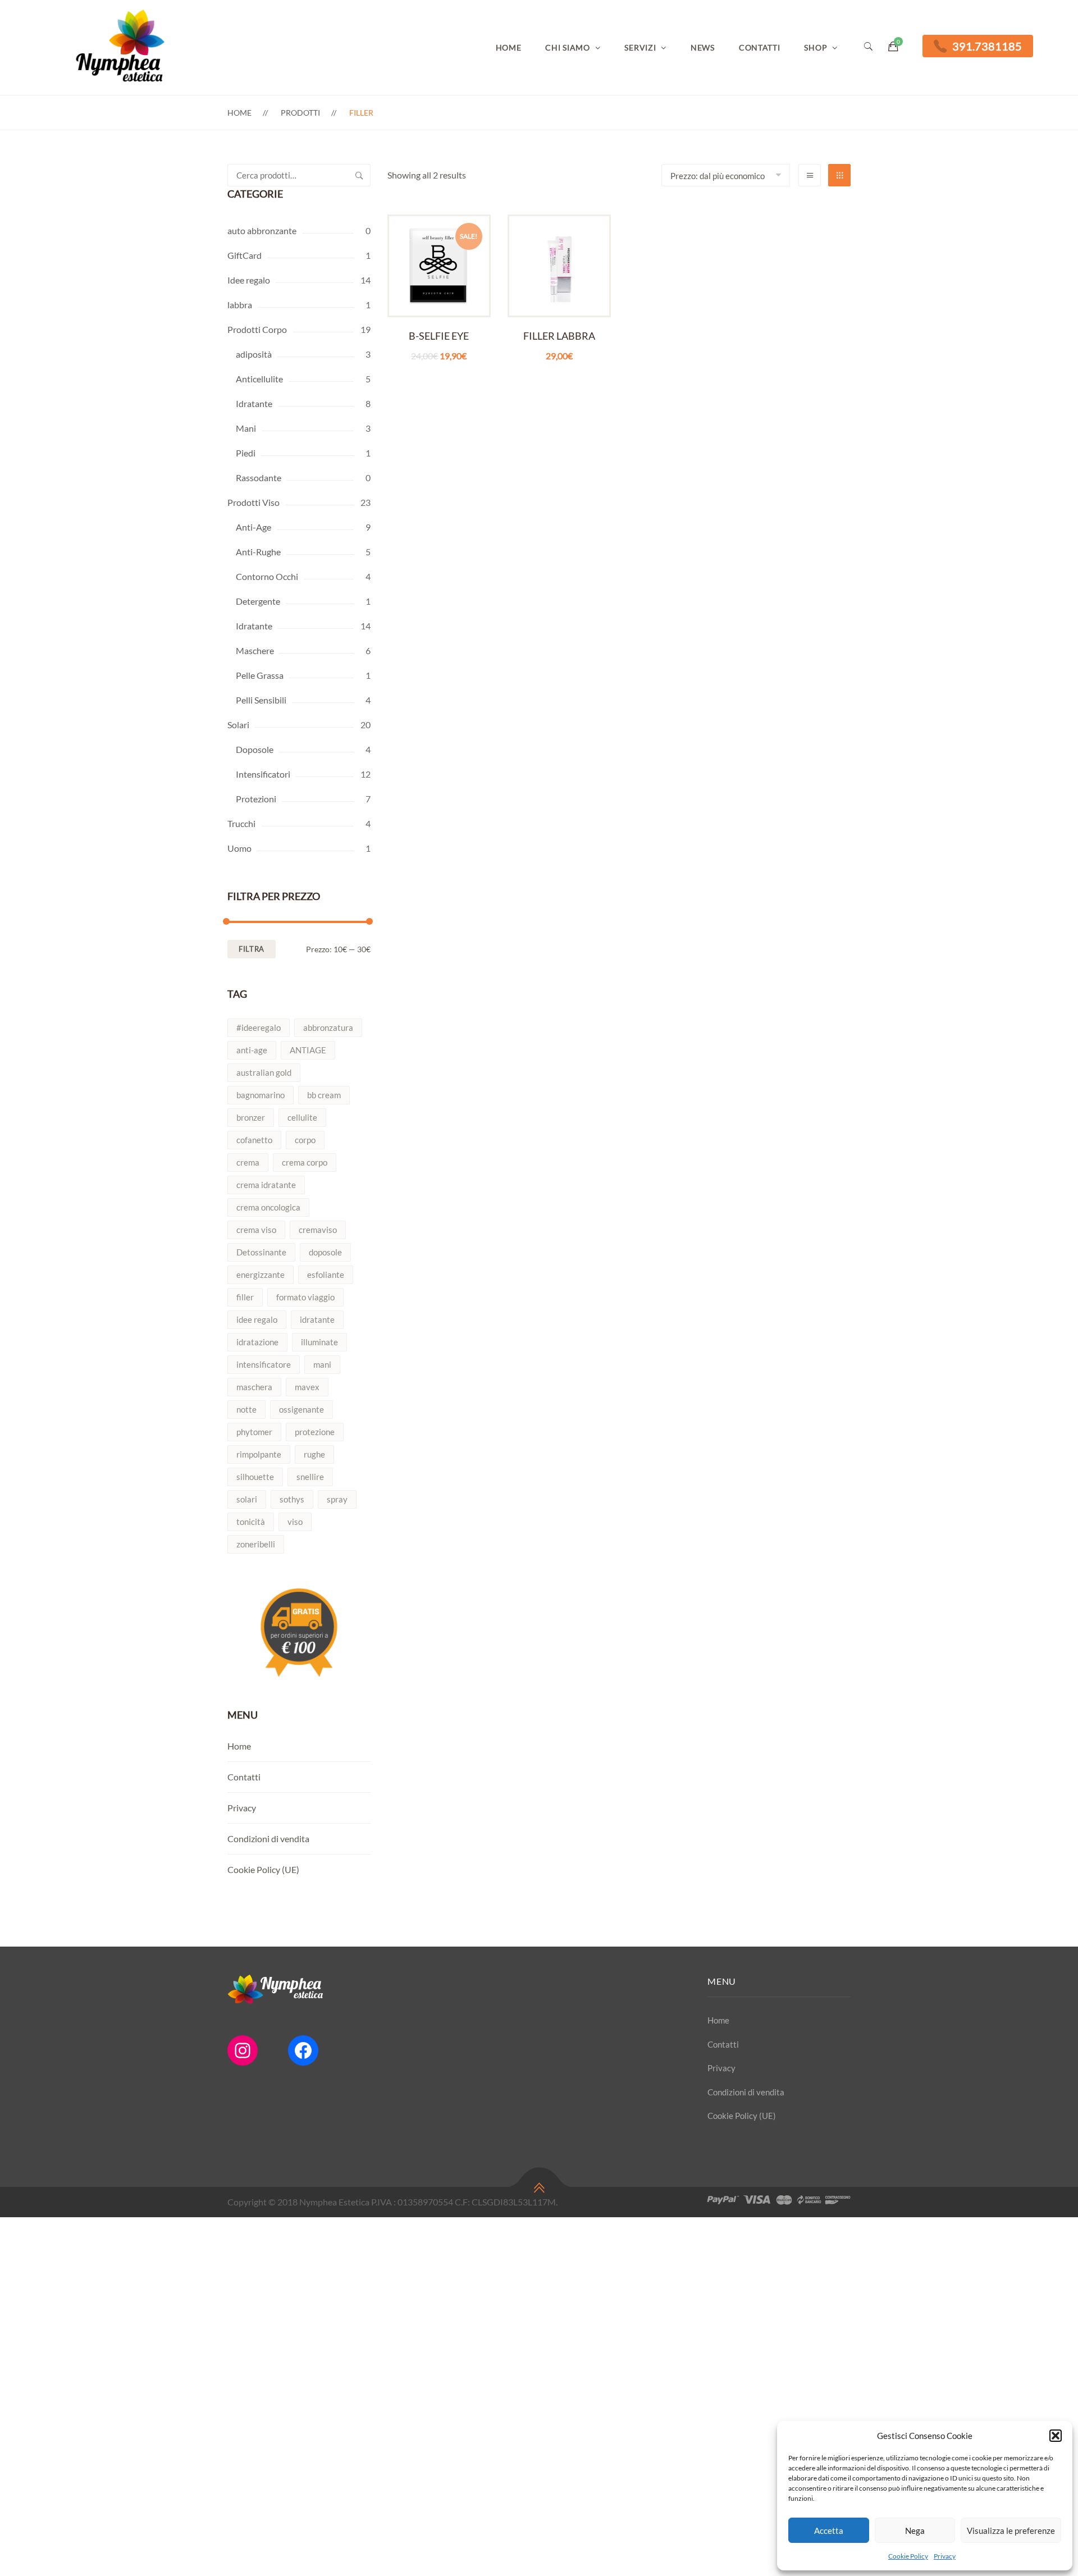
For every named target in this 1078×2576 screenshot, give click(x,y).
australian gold (264, 1072)
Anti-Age (253, 527)
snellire (310, 1477)
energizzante (261, 1275)
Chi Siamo (567, 47)
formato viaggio (305, 1297)
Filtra (252, 949)
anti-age (252, 1050)
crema (248, 1162)
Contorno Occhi (267, 576)
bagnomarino (261, 1095)
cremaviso (318, 1230)
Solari (238, 725)
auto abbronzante (262, 230)
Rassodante (259, 478)
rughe (314, 1454)
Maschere (255, 650)
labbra (240, 305)
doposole (325, 1252)
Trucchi (241, 823)
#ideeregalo (259, 1027)
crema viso (256, 1230)
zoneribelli (256, 1544)
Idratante (254, 403)
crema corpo (305, 1162)
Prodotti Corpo (257, 329)
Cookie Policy (908, 2556)
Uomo (239, 848)
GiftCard (245, 255)
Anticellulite (259, 379)
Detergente (258, 601)
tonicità (251, 1522)
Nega (915, 2531)
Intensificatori (263, 774)
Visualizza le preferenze (1011, 2531)
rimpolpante (259, 1454)
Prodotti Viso (253, 502)
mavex (307, 1387)
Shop (816, 47)
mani (322, 1364)
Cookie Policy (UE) (263, 1869)
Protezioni (256, 799)
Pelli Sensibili (261, 700)
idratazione (257, 1342)
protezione (315, 1432)
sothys (292, 1499)
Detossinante (261, 1252)
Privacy (945, 2556)
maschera (254, 1387)
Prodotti (300, 113)
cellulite (302, 1117)
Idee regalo (249, 280)
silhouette (255, 1477)
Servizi (640, 47)
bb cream (324, 1095)
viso (295, 1522)
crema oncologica (268, 1207)
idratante (317, 1319)
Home (509, 47)
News (703, 47)
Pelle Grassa (260, 675)
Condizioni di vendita (268, 1839)
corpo (305, 1140)
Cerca (359, 175)
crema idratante (266, 1185)
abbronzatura (328, 1027)
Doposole (255, 749)
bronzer (251, 1117)
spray (337, 1499)
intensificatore (264, 1364)
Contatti (760, 47)
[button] (1056, 2436)
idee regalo (257, 1319)
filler (245, 1297)
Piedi (246, 453)
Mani (246, 428)
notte (246, 1409)
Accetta (829, 2531)
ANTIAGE (308, 1050)
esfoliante (326, 1275)
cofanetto (254, 1140)
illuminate (319, 1342)
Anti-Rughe (258, 552)
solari (247, 1499)
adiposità (254, 354)
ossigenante (302, 1409)
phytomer (254, 1432)
